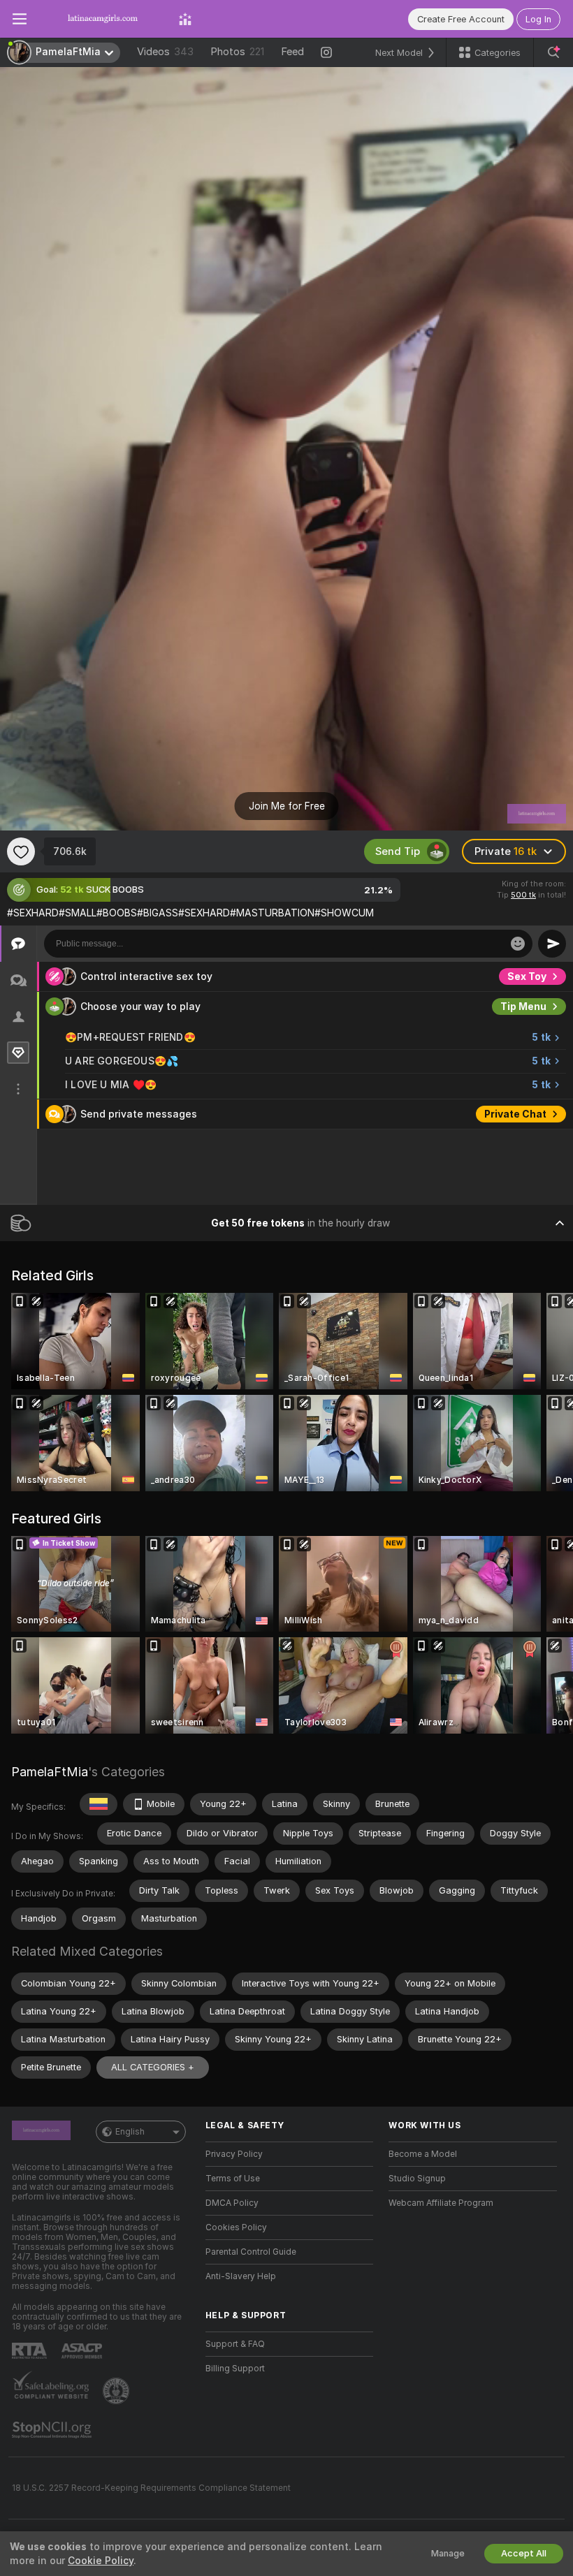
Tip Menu (523, 1007)
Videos (165, 52)
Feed (292, 52)
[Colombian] (99, 1804)
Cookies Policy (236, 2227)
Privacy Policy (234, 2154)
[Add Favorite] (21, 851)
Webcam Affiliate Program (441, 2203)
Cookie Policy (101, 2561)
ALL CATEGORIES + (153, 2067)
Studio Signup (417, 2179)
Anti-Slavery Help (241, 2276)
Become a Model (423, 2154)
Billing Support (235, 2369)
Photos (237, 52)
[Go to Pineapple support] (117, 2391)
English (130, 2132)
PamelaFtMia (50, 1772)
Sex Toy (527, 976)
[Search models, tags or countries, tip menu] (553, 52)
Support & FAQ (235, 2344)
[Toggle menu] (20, 19)
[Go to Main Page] (103, 19)
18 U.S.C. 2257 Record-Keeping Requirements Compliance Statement (151, 2488)
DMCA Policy (232, 2203)
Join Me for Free (287, 806)
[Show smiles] (518, 944)
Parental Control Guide (251, 2252)
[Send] (552, 944)
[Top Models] (185, 19)
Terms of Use (233, 2179)
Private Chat (515, 1114)
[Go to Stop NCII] (53, 2430)
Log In (538, 19)
